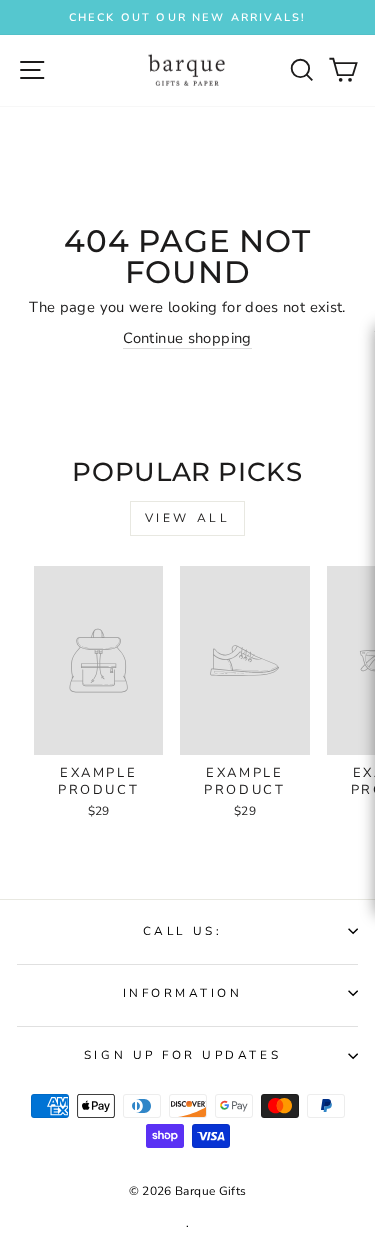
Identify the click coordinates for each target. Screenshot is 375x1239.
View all (188, 518)
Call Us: (182, 931)
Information (183, 993)
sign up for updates (182, 1055)
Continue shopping (187, 338)
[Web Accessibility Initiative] (367, 572)
